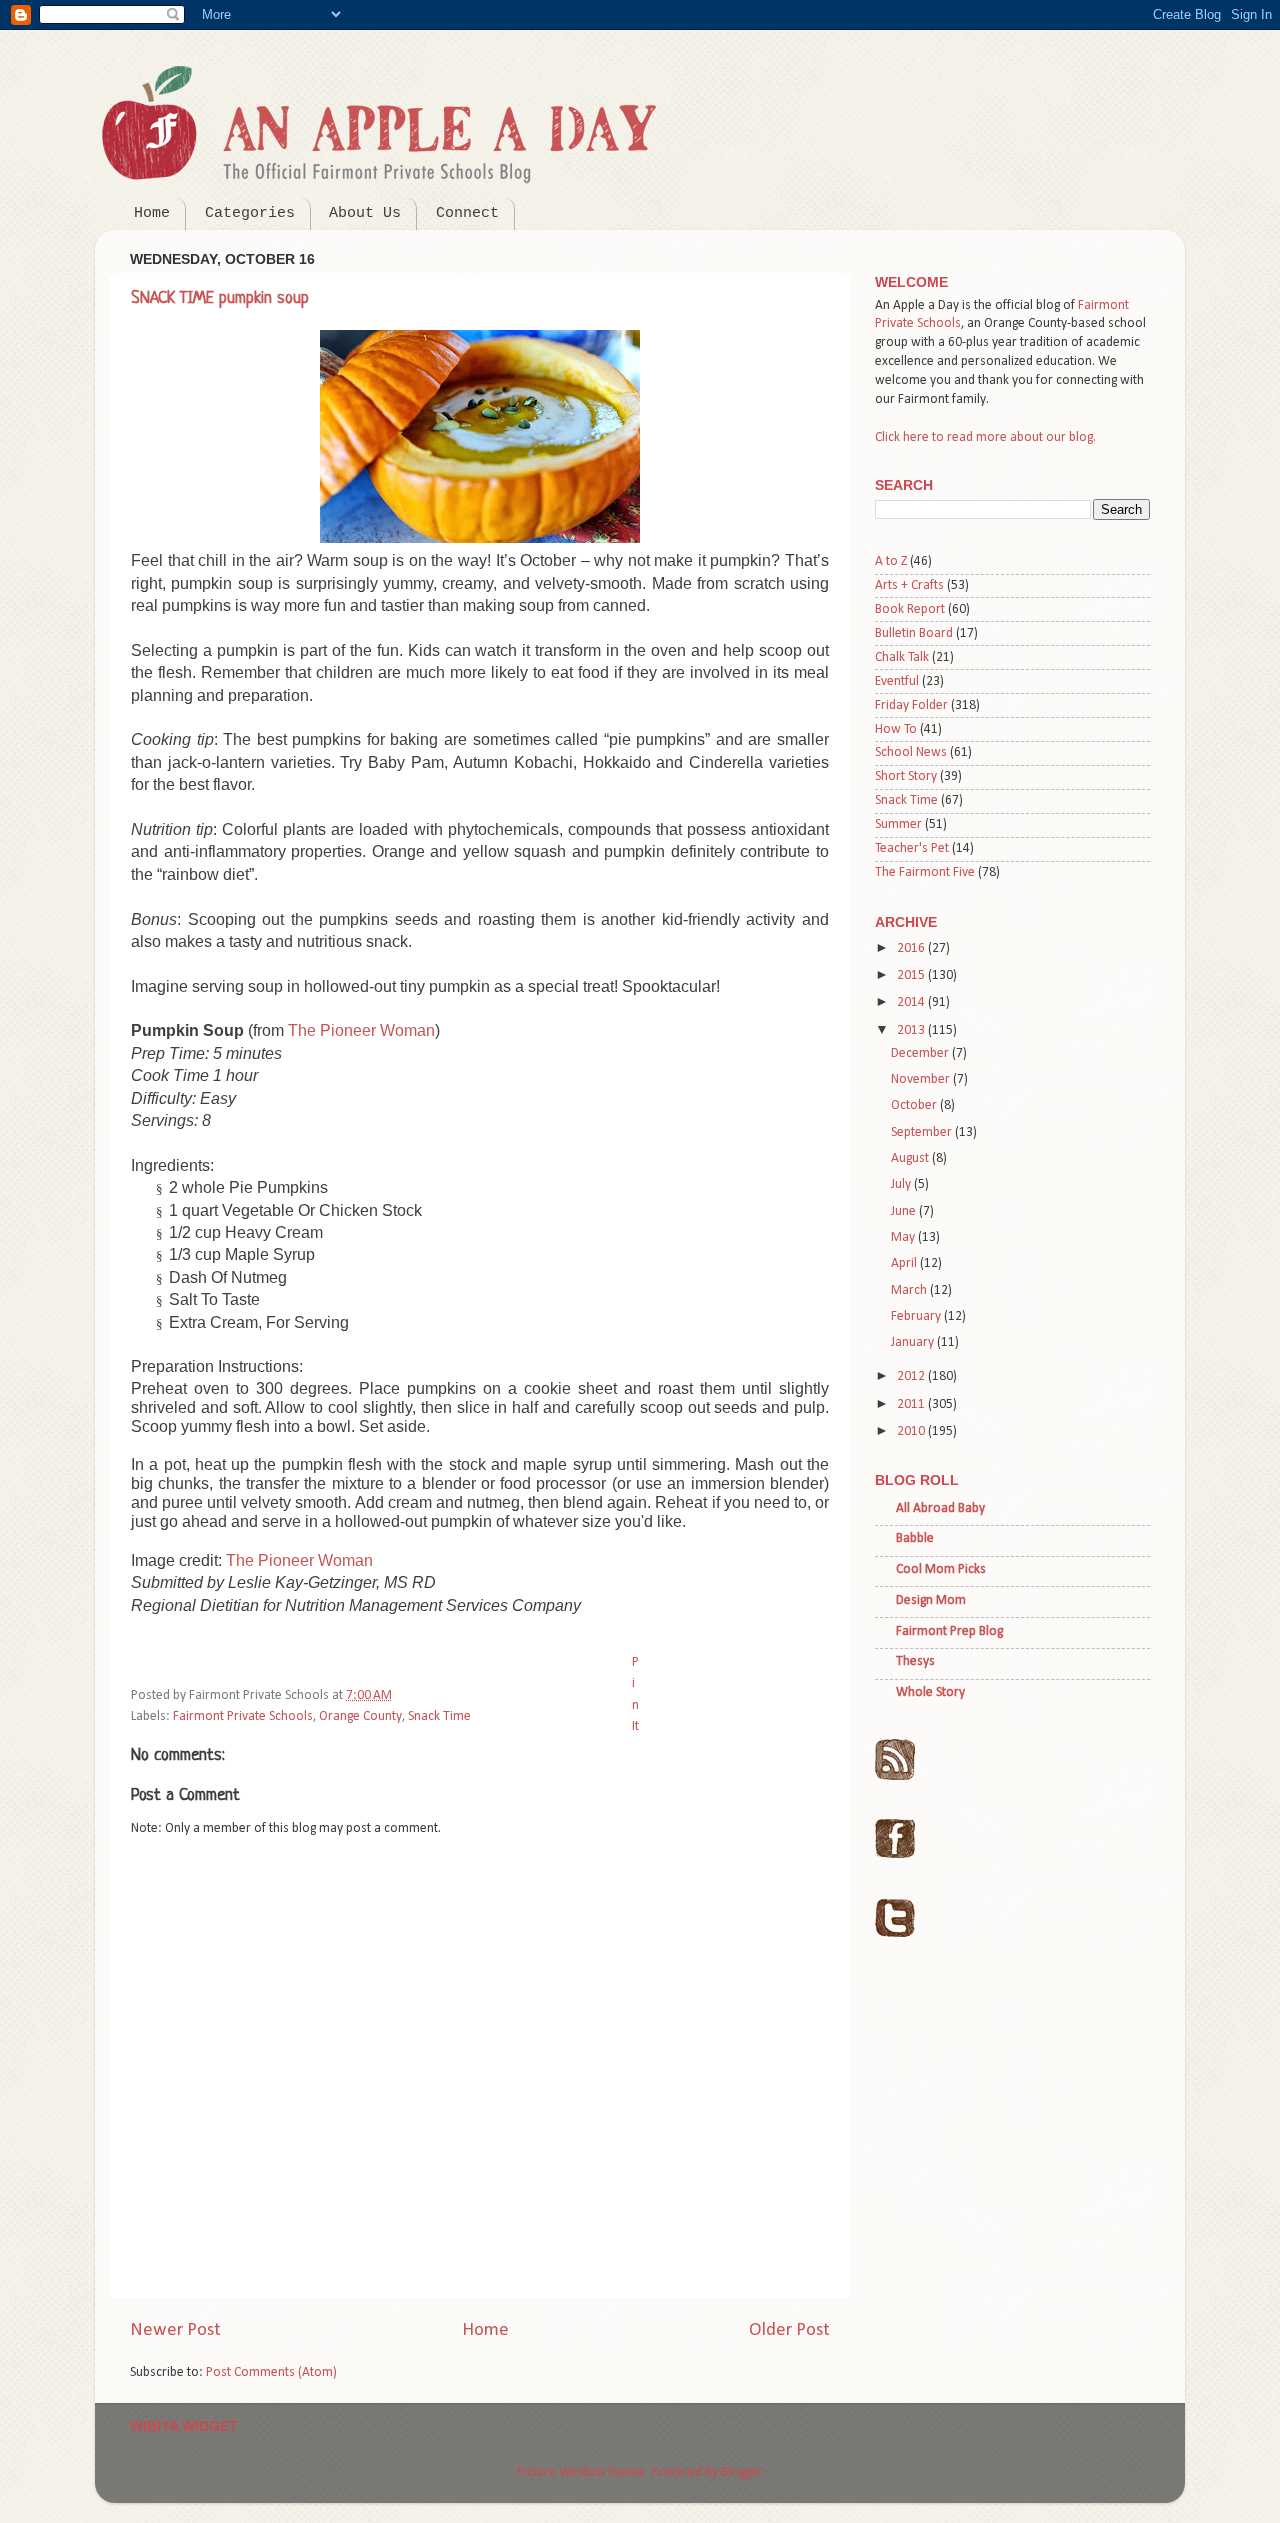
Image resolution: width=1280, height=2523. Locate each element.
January (914, 1342)
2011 (912, 1404)
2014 (912, 1002)
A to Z (891, 561)
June (905, 1211)
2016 (912, 948)
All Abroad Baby (940, 1508)
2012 (912, 1376)
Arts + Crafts (909, 585)
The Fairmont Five (925, 872)
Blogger (741, 2472)
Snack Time (439, 1716)
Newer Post (175, 2330)
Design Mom (931, 1600)
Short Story (906, 776)
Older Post (789, 2330)
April (905, 1263)
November (922, 1079)
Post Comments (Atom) (271, 2372)
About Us (365, 213)
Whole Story (930, 1692)
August (911, 1158)
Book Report (910, 609)
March (910, 1290)
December (921, 1053)
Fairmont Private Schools (243, 1716)
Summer (898, 824)
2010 (912, 1431)
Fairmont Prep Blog (949, 1631)
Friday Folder (911, 705)
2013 (912, 1030)
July (902, 1184)
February (917, 1316)
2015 (912, 975)
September (923, 1132)
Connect (467, 213)
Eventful (897, 681)
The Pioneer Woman (361, 1030)
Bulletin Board (914, 633)
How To (896, 729)
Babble (915, 1538)
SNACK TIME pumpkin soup (220, 298)
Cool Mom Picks (941, 1569)
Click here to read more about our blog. (985, 437)
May (904, 1237)
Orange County (360, 1716)
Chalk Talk (902, 657)
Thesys (915, 1661)
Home (152, 213)
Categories (250, 213)
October (915, 1105)
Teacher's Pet (912, 848)
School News (911, 752)
